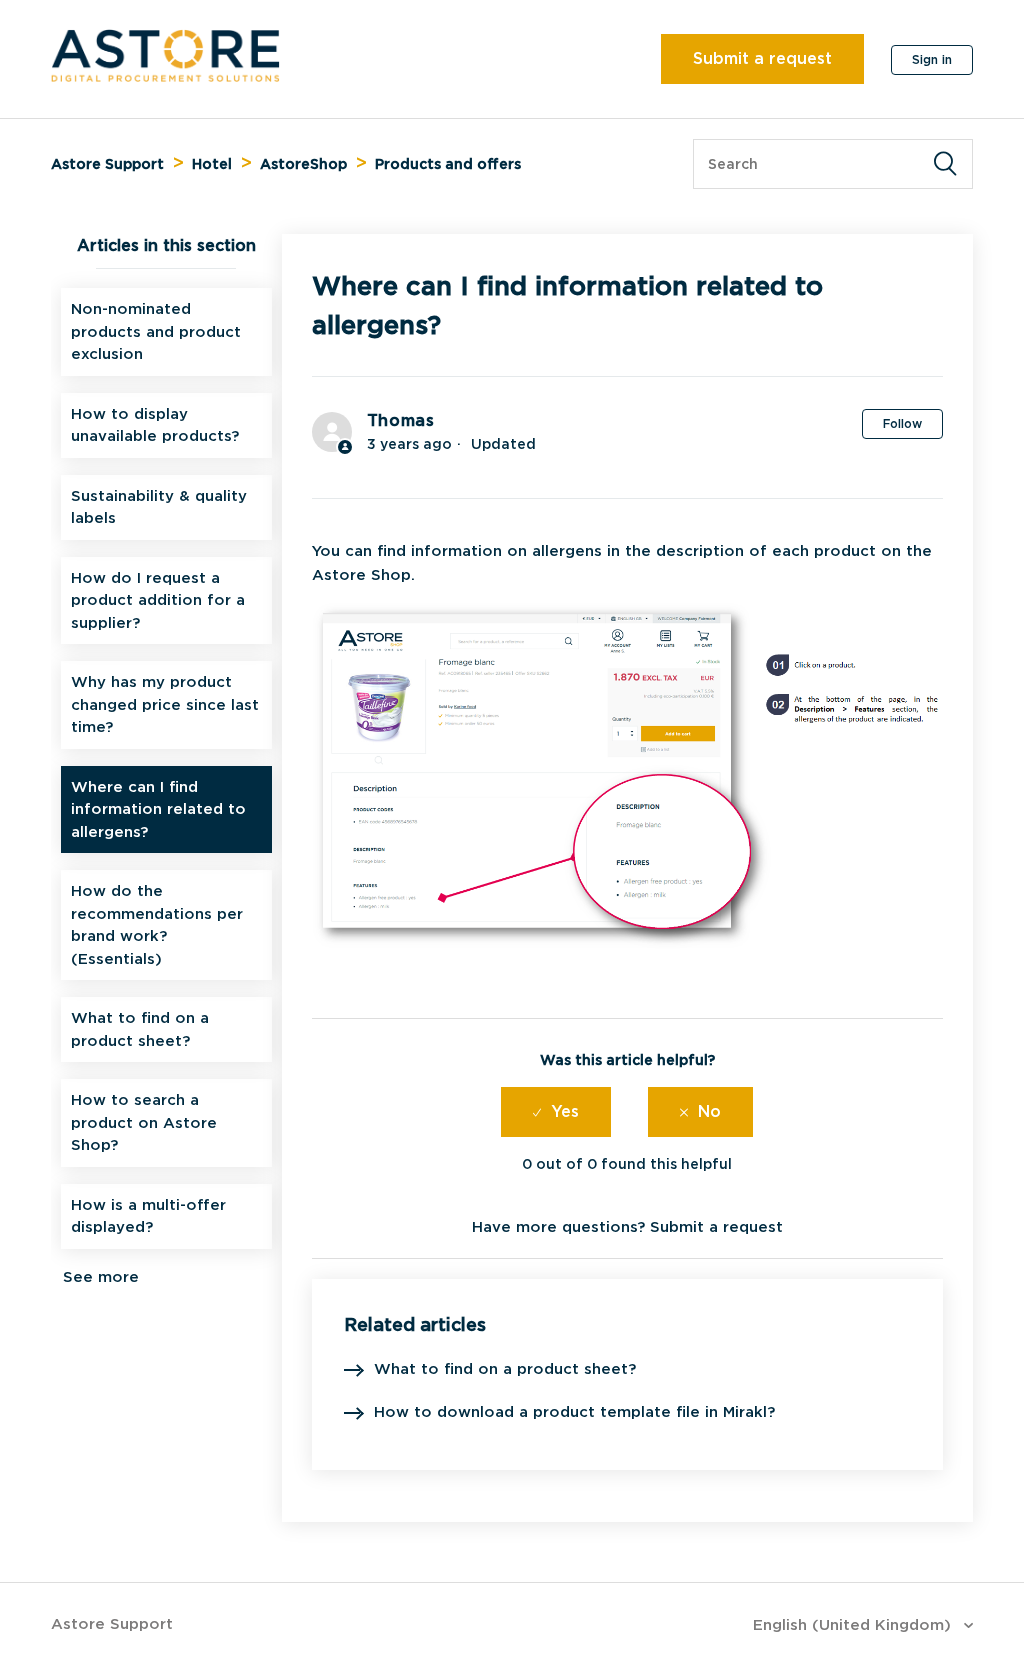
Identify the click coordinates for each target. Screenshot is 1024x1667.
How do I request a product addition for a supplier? (158, 600)
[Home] (165, 77)
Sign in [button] (932, 59)
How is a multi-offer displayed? (148, 1216)
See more (101, 1277)
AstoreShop (303, 164)
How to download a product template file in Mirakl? (574, 1412)
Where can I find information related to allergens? (158, 809)
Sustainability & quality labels (159, 507)
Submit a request (762, 58)
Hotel (212, 164)
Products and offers (448, 164)
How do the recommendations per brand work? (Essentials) (157, 925)
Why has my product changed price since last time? (165, 704)
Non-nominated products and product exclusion (156, 331)
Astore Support (107, 164)
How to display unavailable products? (155, 425)
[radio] (556, 1112)
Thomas (401, 420)
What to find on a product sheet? (140, 1029)
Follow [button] (902, 423)
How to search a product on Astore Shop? (144, 1122)
